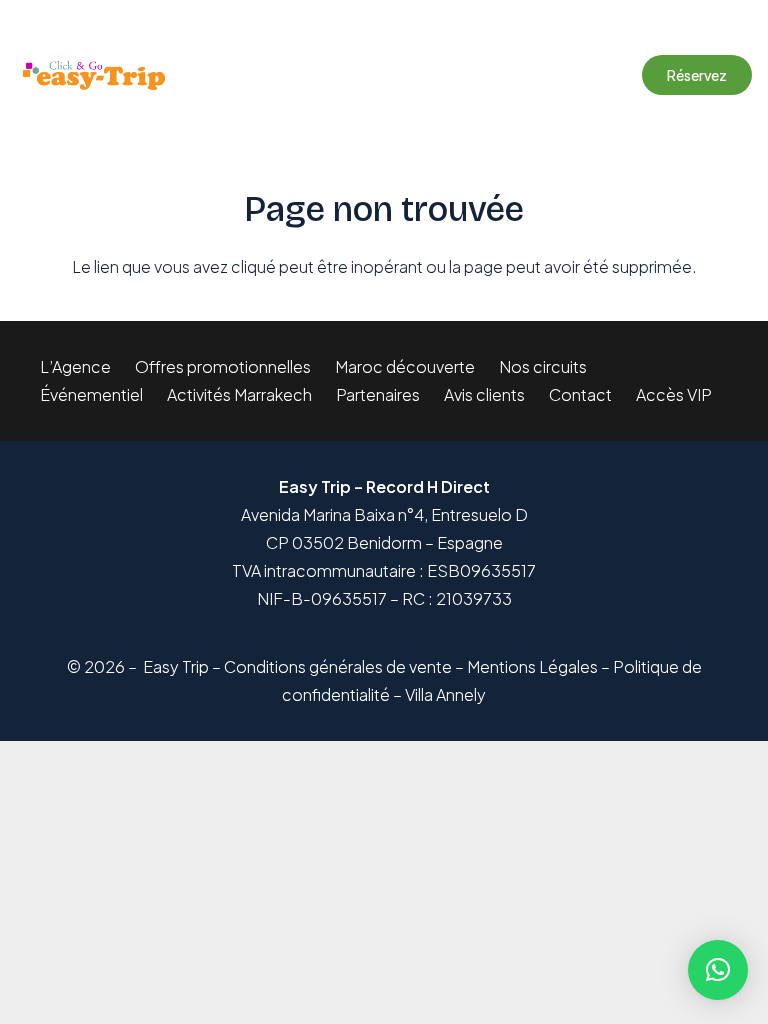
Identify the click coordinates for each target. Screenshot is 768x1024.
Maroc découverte (405, 366)
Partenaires (378, 394)
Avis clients (484, 394)
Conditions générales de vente (338, 666)
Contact (580, 394)
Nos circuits (543, 366)
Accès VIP (674, 394)
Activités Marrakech (239, 394)
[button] (406, 75)
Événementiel (91, 394)
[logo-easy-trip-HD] (93, 75)
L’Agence (75, 366)
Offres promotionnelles (223, 366)
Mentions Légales (532, 666)
